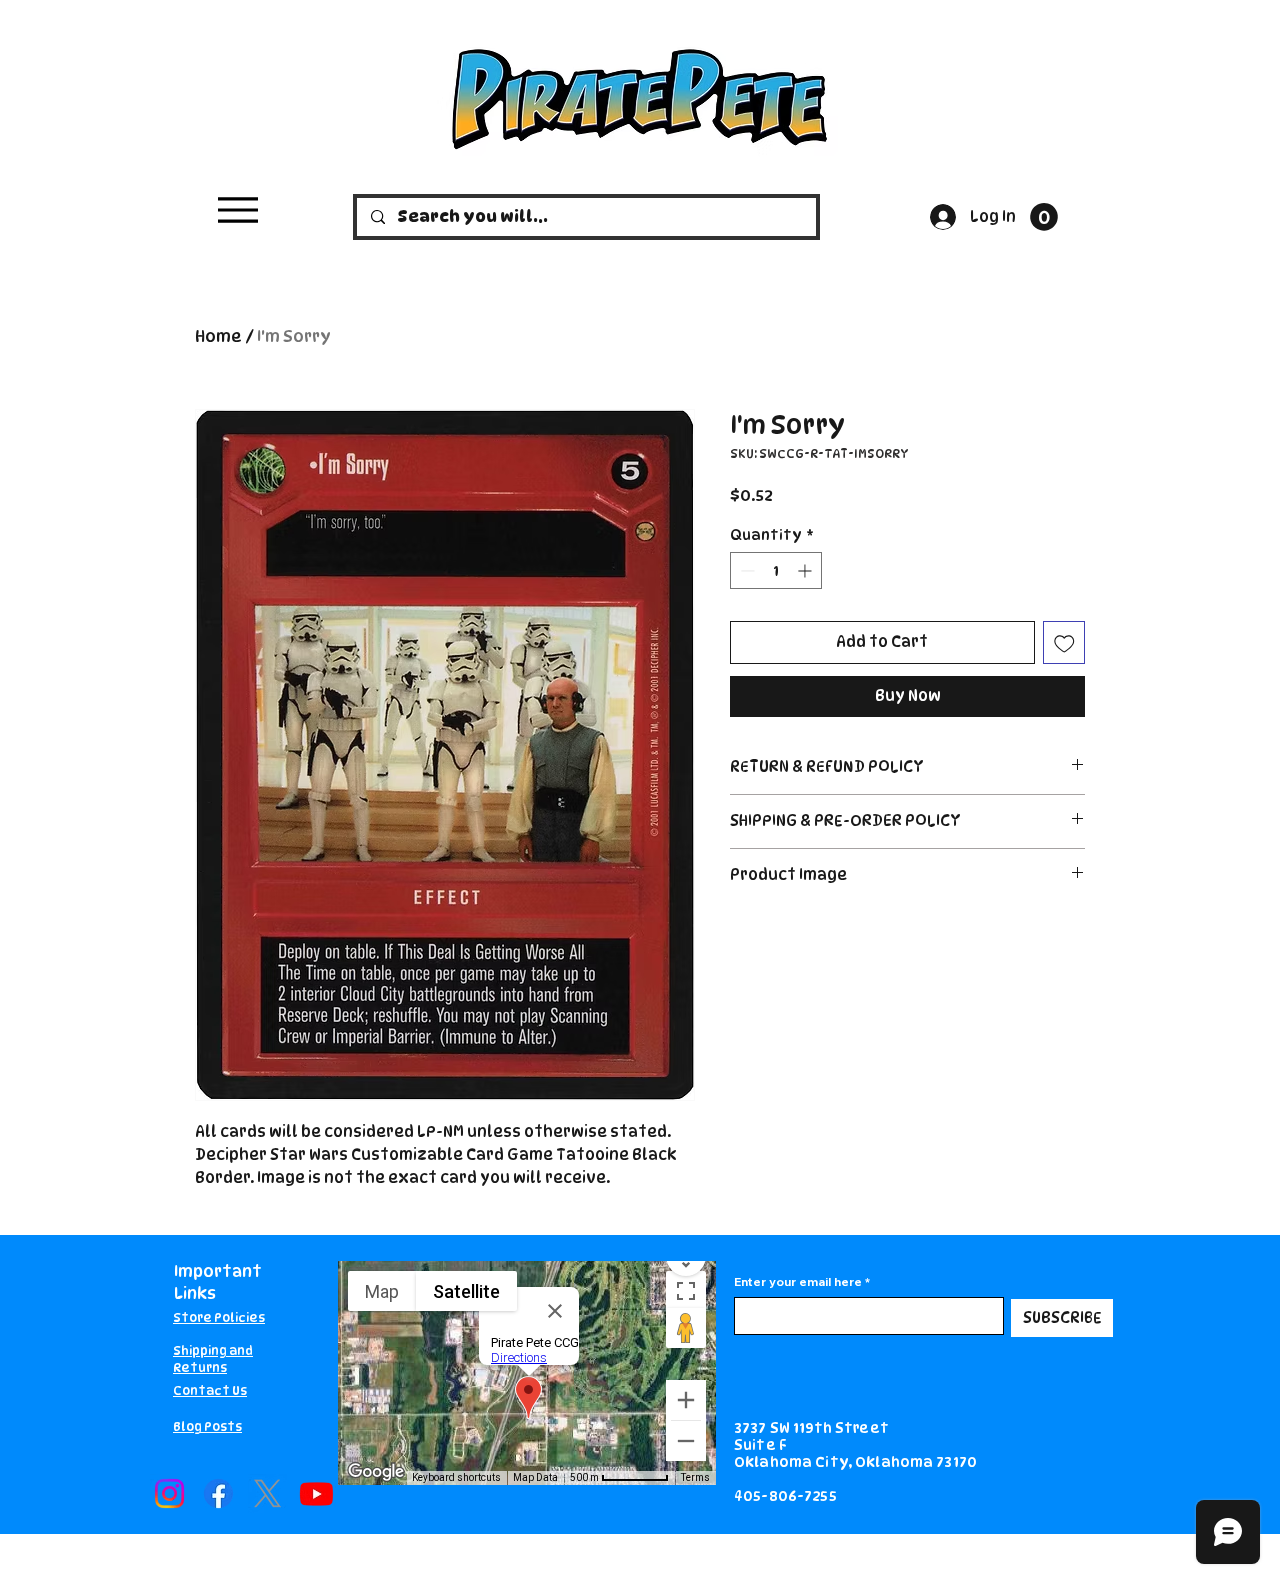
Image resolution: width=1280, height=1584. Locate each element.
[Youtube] (316, 1493)
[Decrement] (745, 570)
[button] (1044, 217)
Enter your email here (798, 1282)
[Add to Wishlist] (1064, 642)
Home (218, 336)
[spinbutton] (776, 570)
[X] (267, 1493)
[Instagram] (169, 1493)
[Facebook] (218, 1493)
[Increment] (806, 570)
